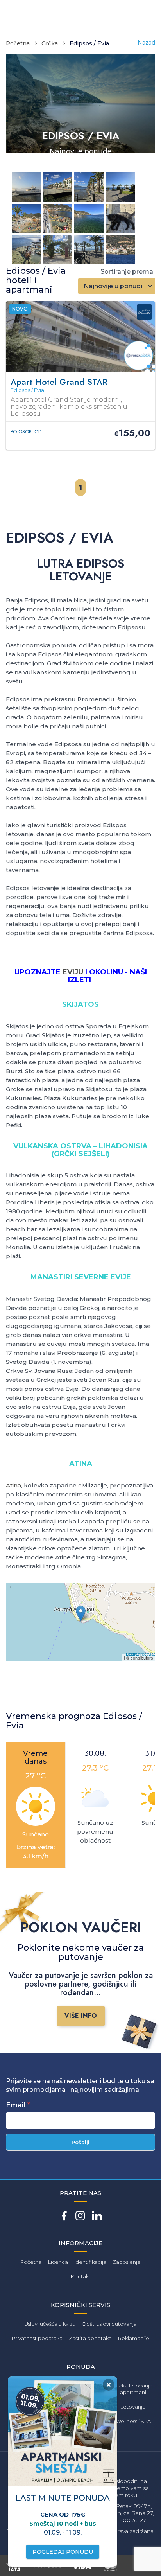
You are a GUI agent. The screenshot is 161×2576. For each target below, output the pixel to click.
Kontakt (81, 2276)
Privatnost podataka (37, 2338)
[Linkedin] (97, 2216)
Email (16, 2105)
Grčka (50, 43)
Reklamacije (134, 2338)
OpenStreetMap (141, 1654)
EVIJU (73, 972)
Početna (18, 43)
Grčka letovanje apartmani (133, 2389)
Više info (81, 2016)
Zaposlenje (127, 2262)
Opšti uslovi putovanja (109, 2324)
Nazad (146, 43)
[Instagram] (80, 2216)
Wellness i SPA (133, 2421)
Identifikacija (90, 2262)
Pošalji (80, 2142)
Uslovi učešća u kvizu (50, 2324)
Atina (13, 1485)
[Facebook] (64, 2216)
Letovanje (133, 2407)
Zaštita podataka (90, 2338)
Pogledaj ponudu (63, 2552)
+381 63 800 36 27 (122, 2520)
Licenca (58, 2262)
